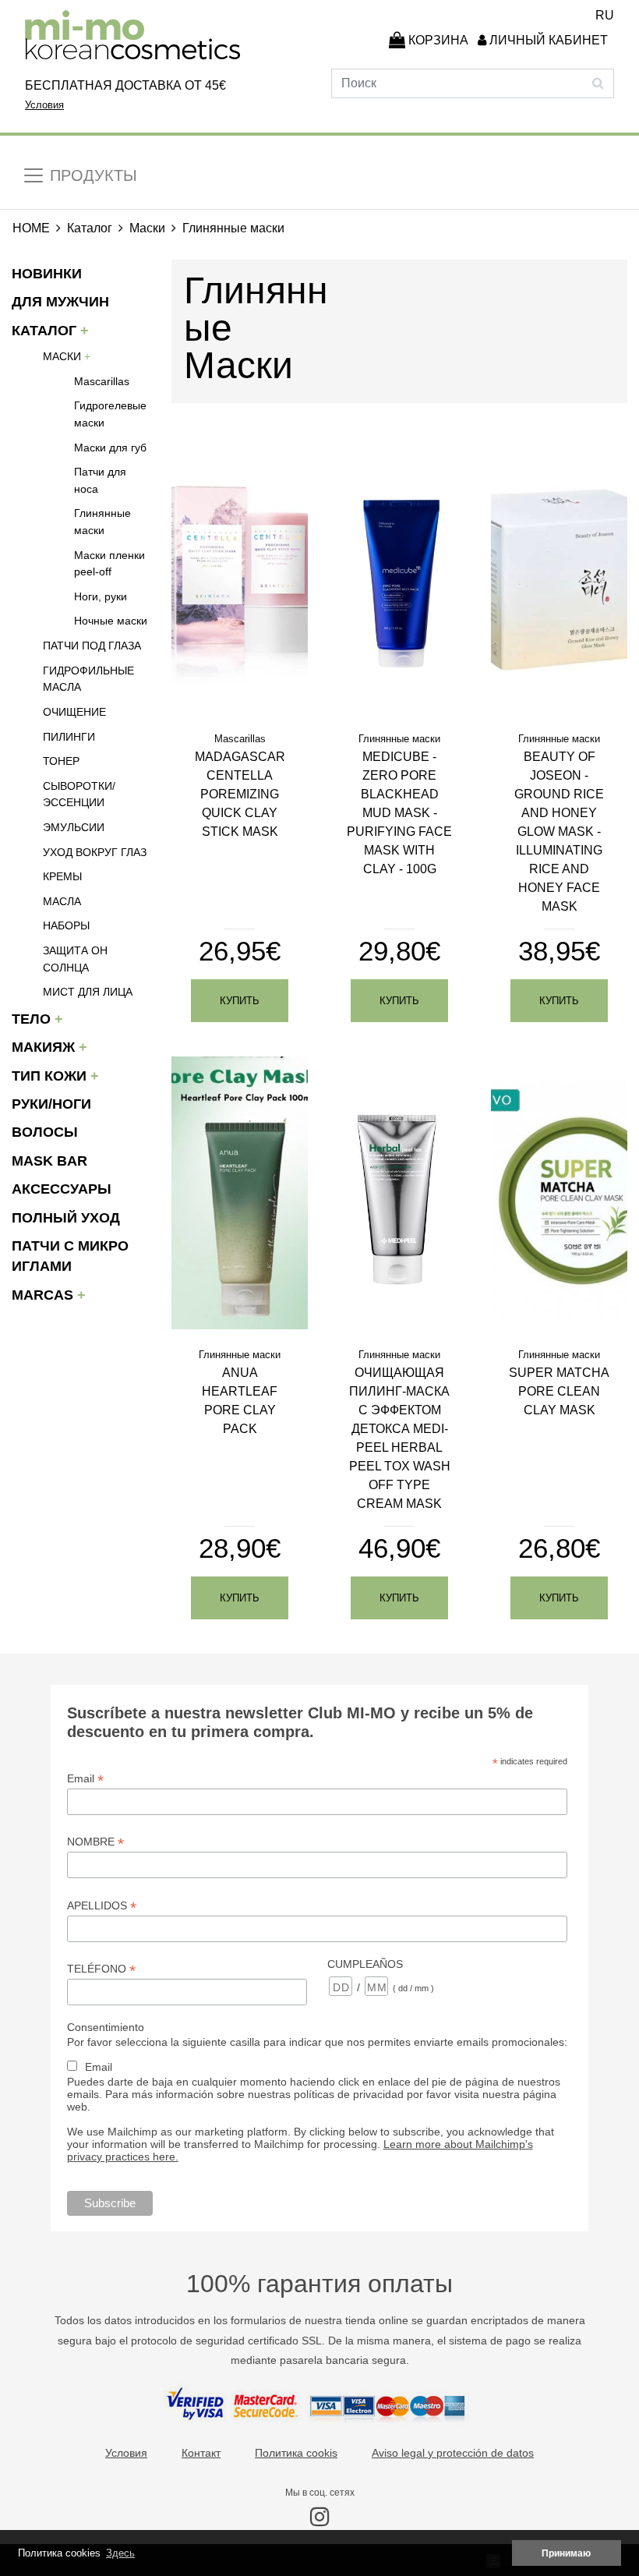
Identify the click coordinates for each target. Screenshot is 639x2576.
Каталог (90, 228)
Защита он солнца (75, 959)
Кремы (62, 876)
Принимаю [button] (566, 2553)
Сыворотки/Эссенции (79, 794)
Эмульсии (74, 827)
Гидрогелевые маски (110, 414)
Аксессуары (62, 1189)
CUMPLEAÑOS (365, 1964)
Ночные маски (111, 621)
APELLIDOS (102, 1906)
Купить (240, 1001)
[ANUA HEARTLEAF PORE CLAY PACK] (240, 1192)
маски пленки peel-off (109, 564)
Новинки (47, 274)
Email (85, 1779)
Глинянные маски (102, 522)
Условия (44, 105)
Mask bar (49, 1161)
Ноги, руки (101, 596)
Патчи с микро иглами (70, 1256)
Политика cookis (296, 2453)
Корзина (437, 40)
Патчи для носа (100, 480)
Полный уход (66, 1218)
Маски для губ (110, 448)
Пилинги (69, 737)
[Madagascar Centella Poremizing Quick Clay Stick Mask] (240, 576)
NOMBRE (95, 1842)
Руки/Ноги (51, 1104)
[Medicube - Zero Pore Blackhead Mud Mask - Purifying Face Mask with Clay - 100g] (399, 576)
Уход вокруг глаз (95, 852)
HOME (31, 228)
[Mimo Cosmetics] (132, 35)
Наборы (66, 925)
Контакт (201, 2453)
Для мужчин (60, 302)
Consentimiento (106, 2027)
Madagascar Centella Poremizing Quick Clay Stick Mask (240, 794)
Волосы (45, 1132)
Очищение (74, 712)
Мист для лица (88, 992)
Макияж (45, 1047)
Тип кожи (51, 1076)
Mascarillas (102, 381)
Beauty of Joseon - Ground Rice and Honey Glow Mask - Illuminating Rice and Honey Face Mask (559, 832)
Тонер (61, 761)
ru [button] (605, 15)
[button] (544, 41)
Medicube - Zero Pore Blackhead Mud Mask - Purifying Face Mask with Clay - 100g (399, 813)
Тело (33, 1019)
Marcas (44, 1295)
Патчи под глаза (92, 646)
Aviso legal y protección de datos (453, 2453)
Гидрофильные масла (88, 679)
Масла (62, 901)
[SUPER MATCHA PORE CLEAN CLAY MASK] (559, 1192)
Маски (147, 228)
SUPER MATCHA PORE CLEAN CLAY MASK (559, 1391)
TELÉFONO (101, 1969)
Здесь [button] (120, 2553)
